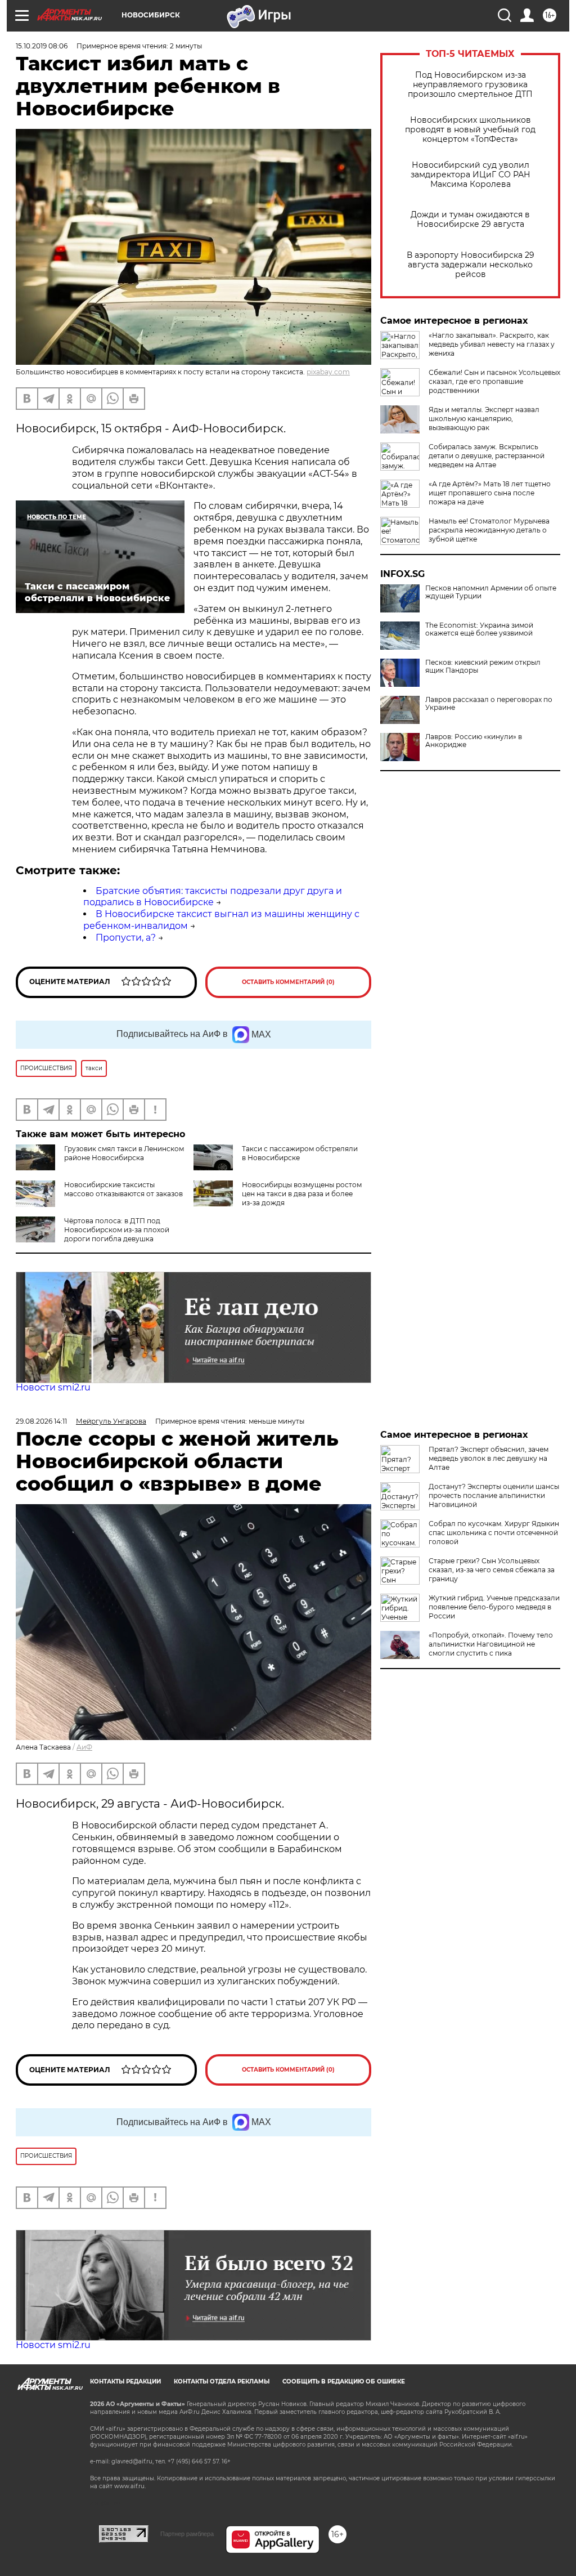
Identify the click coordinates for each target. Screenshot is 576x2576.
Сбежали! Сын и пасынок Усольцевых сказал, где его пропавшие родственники (494, 381)
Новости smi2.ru (53, 1387)
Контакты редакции (125, 2382)
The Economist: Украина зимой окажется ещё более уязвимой (479, 629)
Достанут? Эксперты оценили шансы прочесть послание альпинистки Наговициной (494, 1495)
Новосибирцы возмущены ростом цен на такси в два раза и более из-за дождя (302, 1194)
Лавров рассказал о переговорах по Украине (489, 704)
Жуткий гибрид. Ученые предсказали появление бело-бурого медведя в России (494, 1607)
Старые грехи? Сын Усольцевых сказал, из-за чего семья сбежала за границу (492, 1570)
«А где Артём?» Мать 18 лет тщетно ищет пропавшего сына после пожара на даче (490, 493)
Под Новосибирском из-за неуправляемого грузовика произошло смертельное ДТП (470, 85)
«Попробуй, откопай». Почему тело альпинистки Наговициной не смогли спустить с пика (491, 1644)
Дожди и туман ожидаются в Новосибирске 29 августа (470, 220)
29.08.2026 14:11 (41, 1421)
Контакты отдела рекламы (222, 2382)
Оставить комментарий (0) (288, 982)
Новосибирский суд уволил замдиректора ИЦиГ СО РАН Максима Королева (471, 175)
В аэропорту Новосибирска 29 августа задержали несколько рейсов (471, 265)
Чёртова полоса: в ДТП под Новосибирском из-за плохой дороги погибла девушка (117, 1230)
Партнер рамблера (187, 2534)
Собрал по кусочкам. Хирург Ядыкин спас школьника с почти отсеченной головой (494, 1533)
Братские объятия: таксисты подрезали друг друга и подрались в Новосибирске (213, 897)
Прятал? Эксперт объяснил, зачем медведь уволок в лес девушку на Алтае (489, 1458)
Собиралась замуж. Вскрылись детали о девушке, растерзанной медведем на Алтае (487, 456)
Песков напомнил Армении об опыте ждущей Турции (491, 592)
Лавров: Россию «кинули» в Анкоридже (474, 741)
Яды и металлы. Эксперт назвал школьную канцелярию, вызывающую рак (484, 419)
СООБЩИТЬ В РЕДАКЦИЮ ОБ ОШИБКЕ (344, 2382)
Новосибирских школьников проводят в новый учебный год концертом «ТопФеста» (470, 130)
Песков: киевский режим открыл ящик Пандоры (483, 667)
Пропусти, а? (126, 938)
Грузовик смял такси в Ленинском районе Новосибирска (124, 1153)
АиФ (84, 1747)
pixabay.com (328, 372)
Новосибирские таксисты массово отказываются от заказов (123, 1189)
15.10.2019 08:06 (42, 46)
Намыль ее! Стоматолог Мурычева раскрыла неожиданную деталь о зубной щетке (489, 530)
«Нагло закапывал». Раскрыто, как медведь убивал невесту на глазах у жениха (492, 344)
